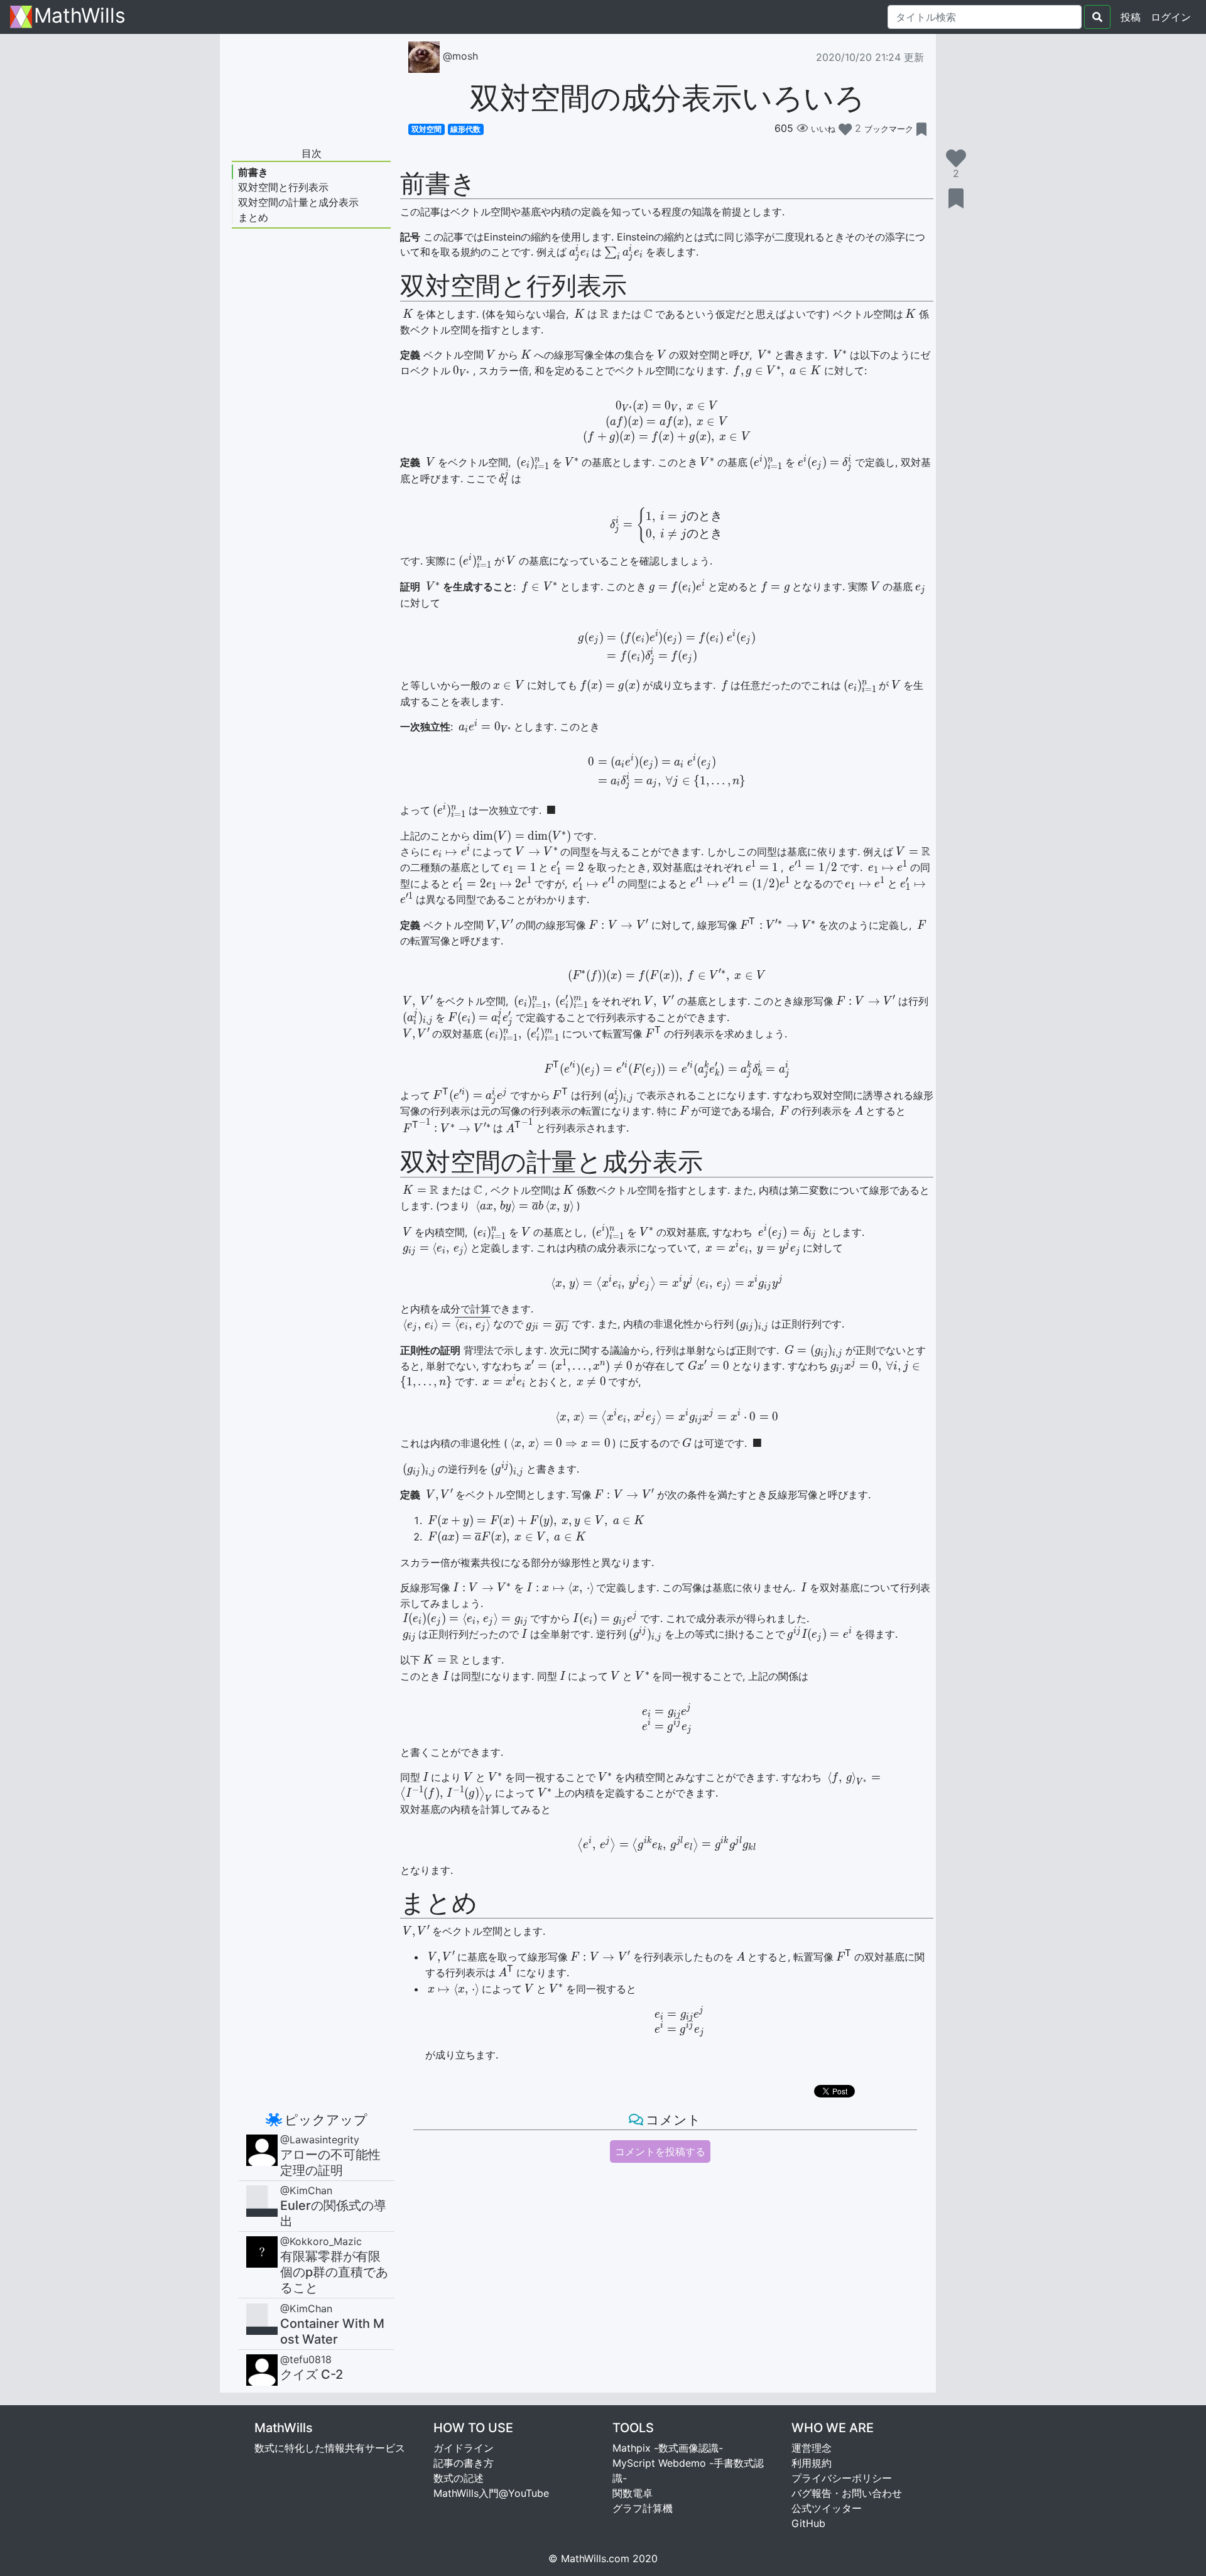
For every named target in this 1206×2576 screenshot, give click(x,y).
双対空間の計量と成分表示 (298, 202)
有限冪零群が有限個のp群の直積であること (334, 2272)
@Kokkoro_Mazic (321, 2241)
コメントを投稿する (660, 2151)
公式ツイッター (827, 2508)
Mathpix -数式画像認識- (668, 2448)
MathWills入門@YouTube (491, 2493)
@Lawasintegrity (320, 2140)
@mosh (459, 56)
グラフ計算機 (643, 2508)
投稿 (1131, 17)
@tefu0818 (306, 2359)
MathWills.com (595, 2558)
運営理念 (812, 2448)
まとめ (253, 217)
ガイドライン (464, 2448)
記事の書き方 (464, 2463)
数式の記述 (459, 2478)
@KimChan (306, 2190)
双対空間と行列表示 (283, 187)
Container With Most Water (332, 2331)
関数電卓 (633, 2493)
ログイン (1173, 17)
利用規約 (812, 2463)
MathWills (80, 17)
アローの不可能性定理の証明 (330, 2162)
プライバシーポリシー (842, 2478)
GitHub (808, 2523)
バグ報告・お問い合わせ (847, 2493)
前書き (253, 172)
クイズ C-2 (312, 2374)
